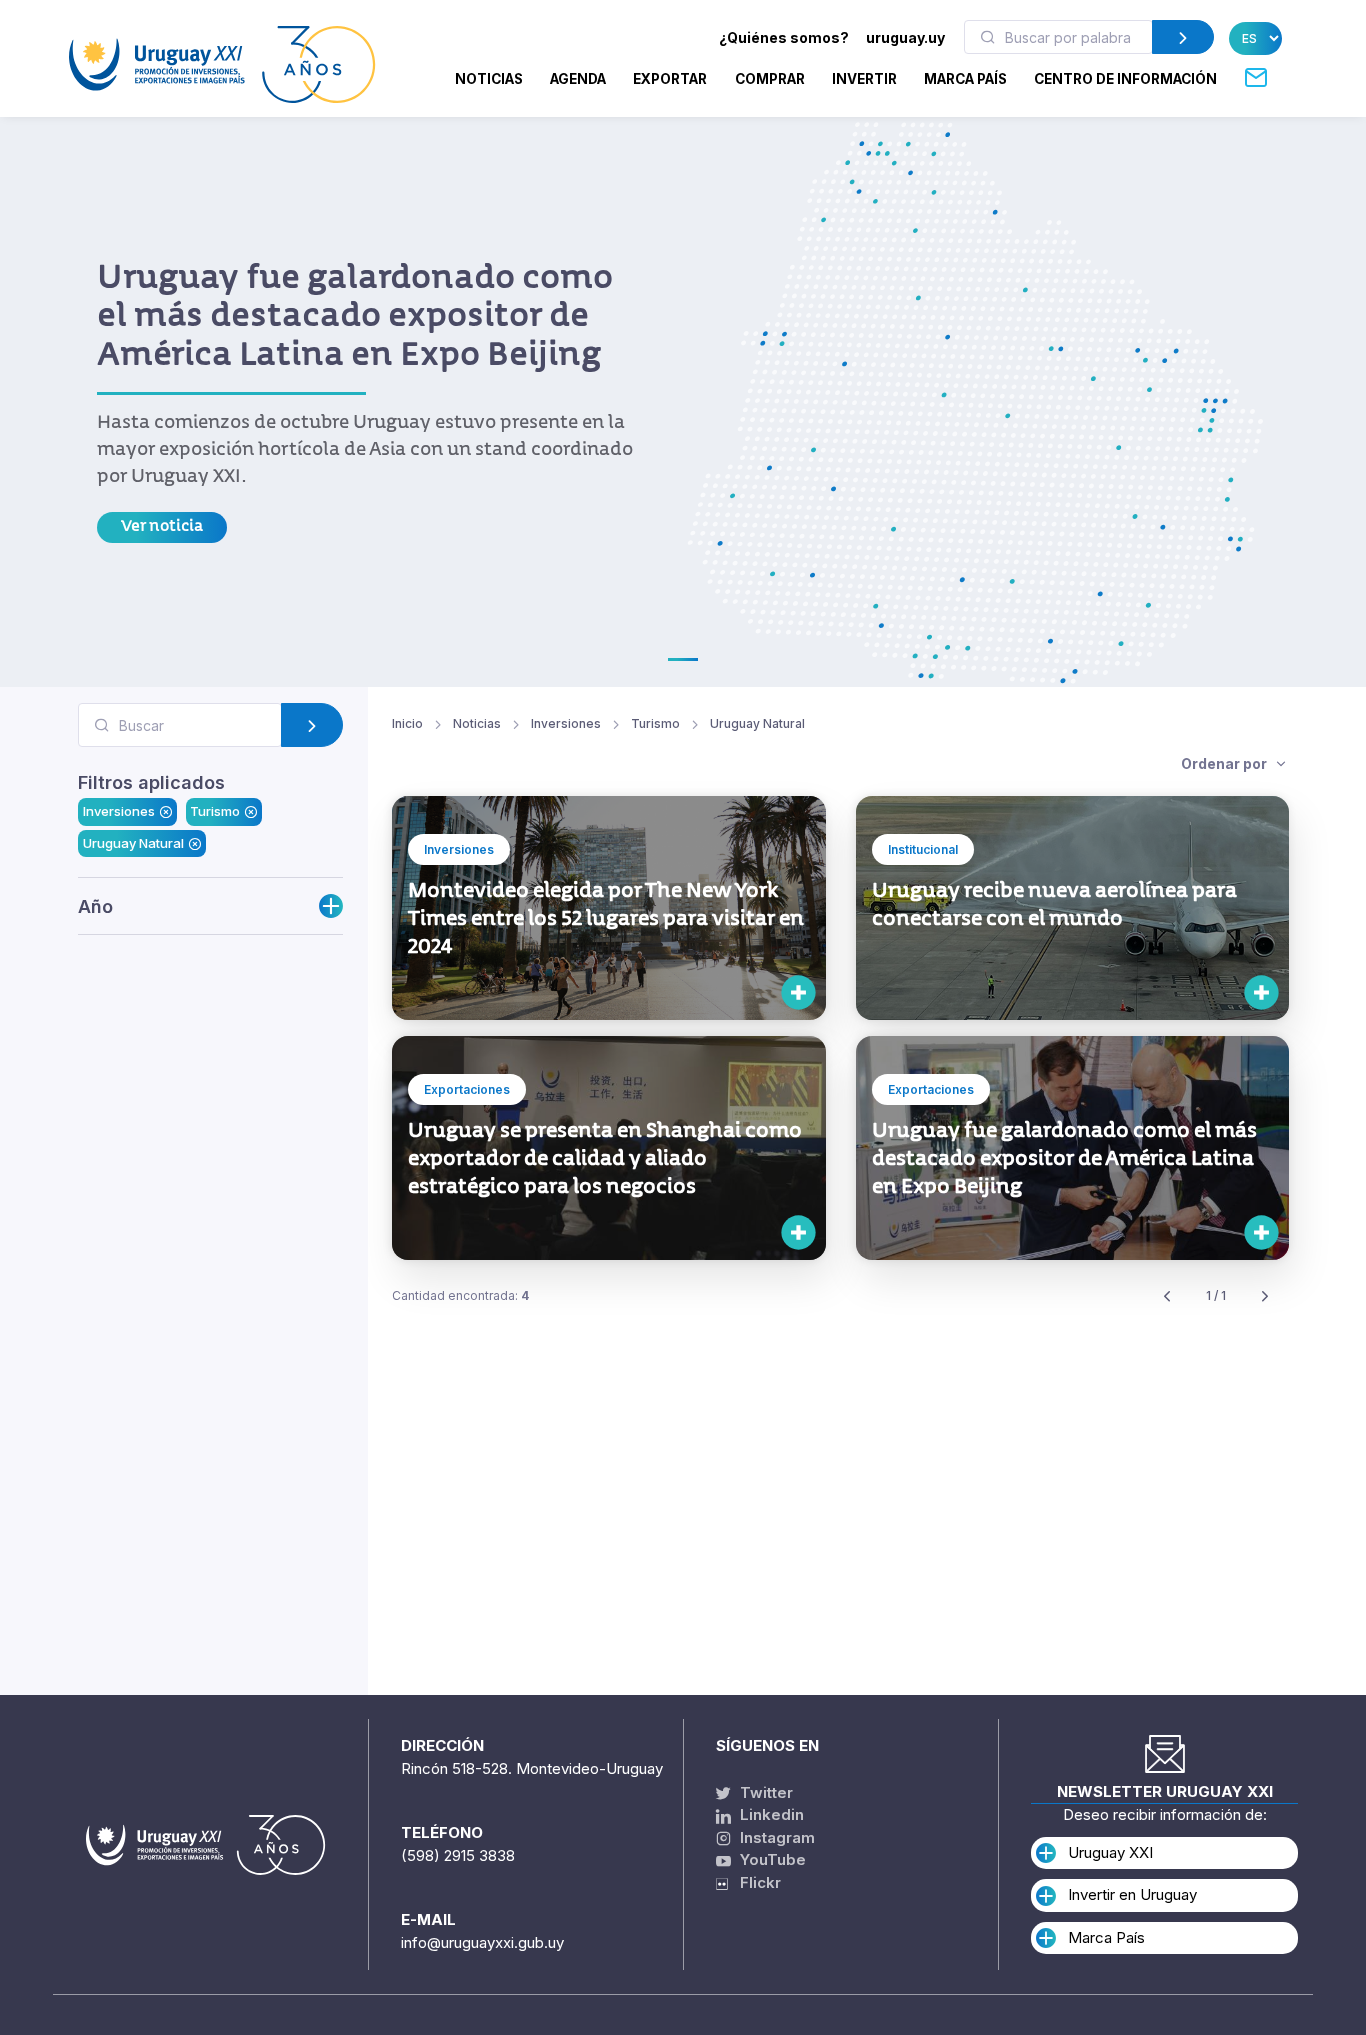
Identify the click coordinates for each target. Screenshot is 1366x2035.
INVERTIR (864, 79)
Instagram (775, 1837)
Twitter (764, 1792)
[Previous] (1167, 1296)
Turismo (215, 812)
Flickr (754, 1882)
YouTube (771, 1859)
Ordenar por (1225, 763)
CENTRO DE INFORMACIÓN (1125, 79)
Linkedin (770, 1814)
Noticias (489, 79)
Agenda (578, 79)
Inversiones (119, 812)
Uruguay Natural (133, 843)
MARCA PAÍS (965, 79)
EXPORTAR (670, 79)
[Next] (1265, 1296)
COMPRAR (770, 79)
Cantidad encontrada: (460, 1295)
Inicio (407, 723)
